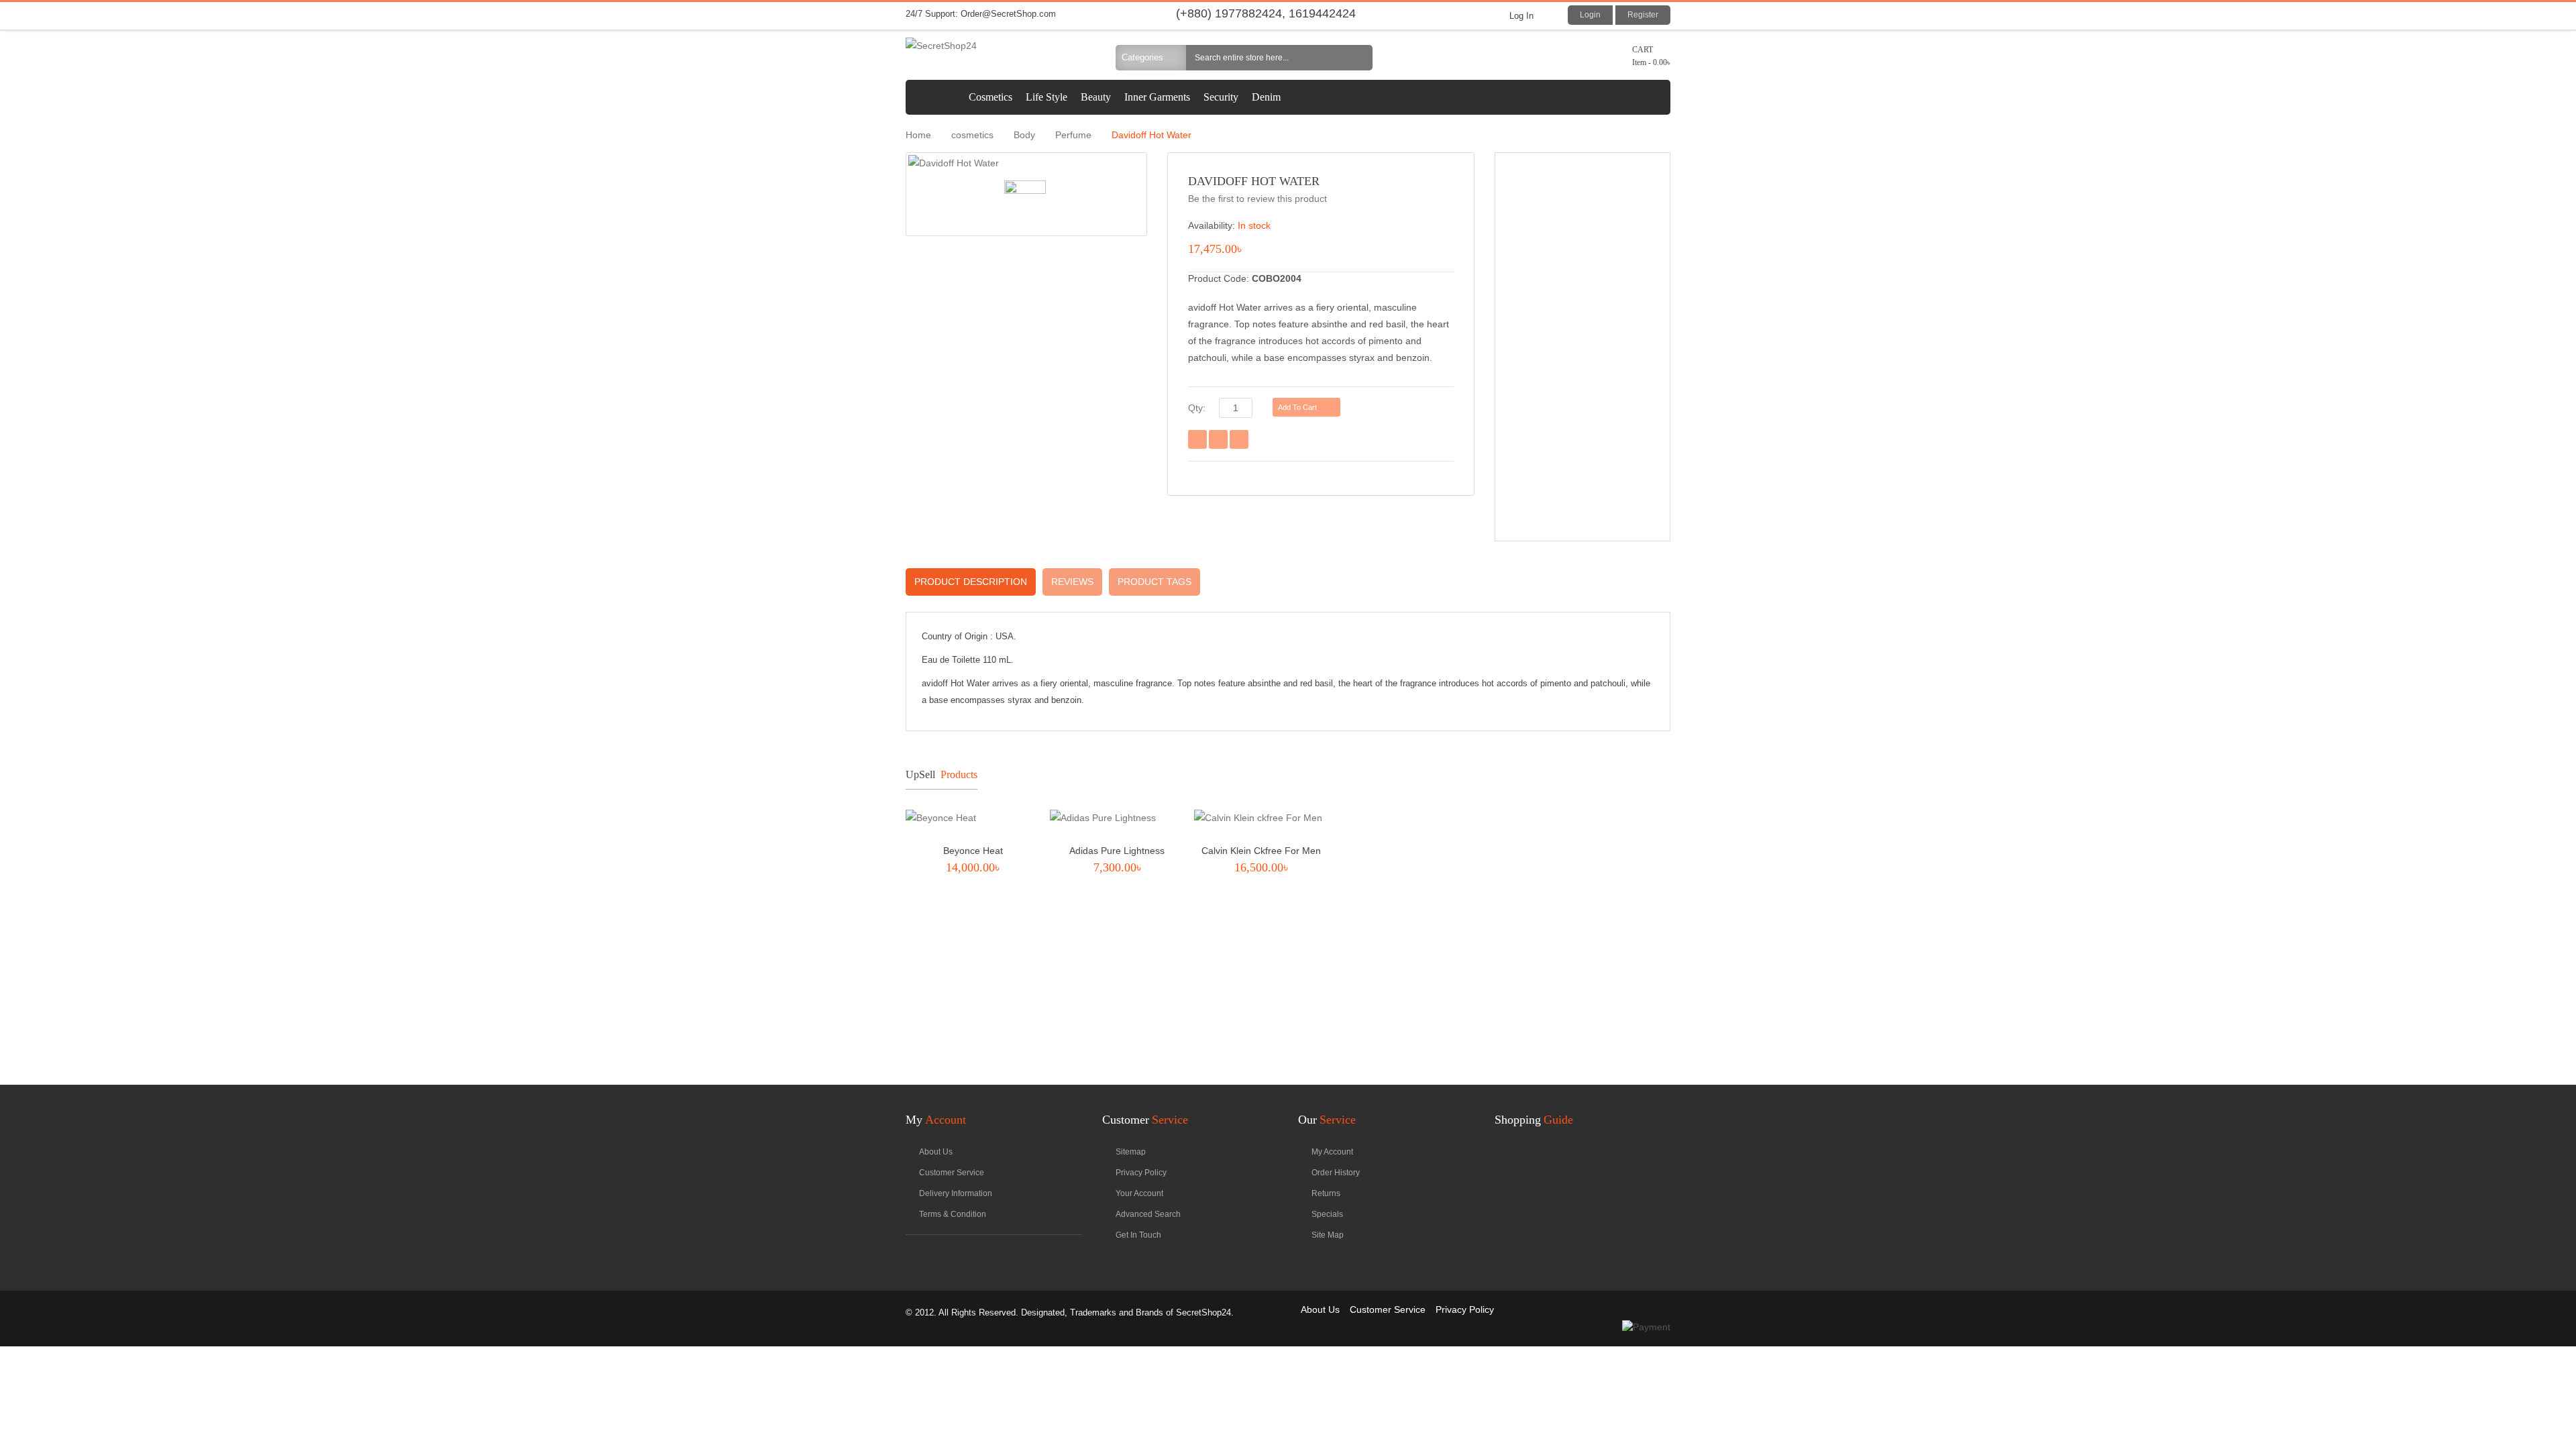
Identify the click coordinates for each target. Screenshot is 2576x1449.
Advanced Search (1148, 1214)
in (934, 1256)
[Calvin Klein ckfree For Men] (1261, 821)
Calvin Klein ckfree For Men (1261, 851)
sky (956, 1256)
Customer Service (952, 1173)
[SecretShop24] (994, 46)
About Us (1320, 1309)
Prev (1628, 774)
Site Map (1328, 1235)
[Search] (1360, 58)
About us (936, 1152)
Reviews (1072, 582)
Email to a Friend (1197, 439)
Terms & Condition (953, 1214)
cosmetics (972, 135)
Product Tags (1155, 582)
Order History (1336, 1173)
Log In (1521, 16)
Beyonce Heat (973, 851)
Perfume (1073, 135)
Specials (1327, 1214)
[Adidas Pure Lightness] (1117, 821)
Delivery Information (956, 1193)
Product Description (971, 582)
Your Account (1139, 1193)
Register (1643, 15)
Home (918, 135)
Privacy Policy (1141, 1173)
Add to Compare (1239, 439)
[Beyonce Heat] (973, 821)
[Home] (934, 97)
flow (913, 1256)
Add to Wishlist (1218, 439)
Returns (1326, 1193)
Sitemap (1131, 1152)
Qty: (1197, 408)
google (999, 1256)
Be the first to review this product (1257, 199)
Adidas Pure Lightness (1117, 851)
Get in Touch (1138, 1235)
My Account (1332, 1152)
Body (1024, 135)
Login (1590, 15)
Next (1651, 774)
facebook (977, 1256)
